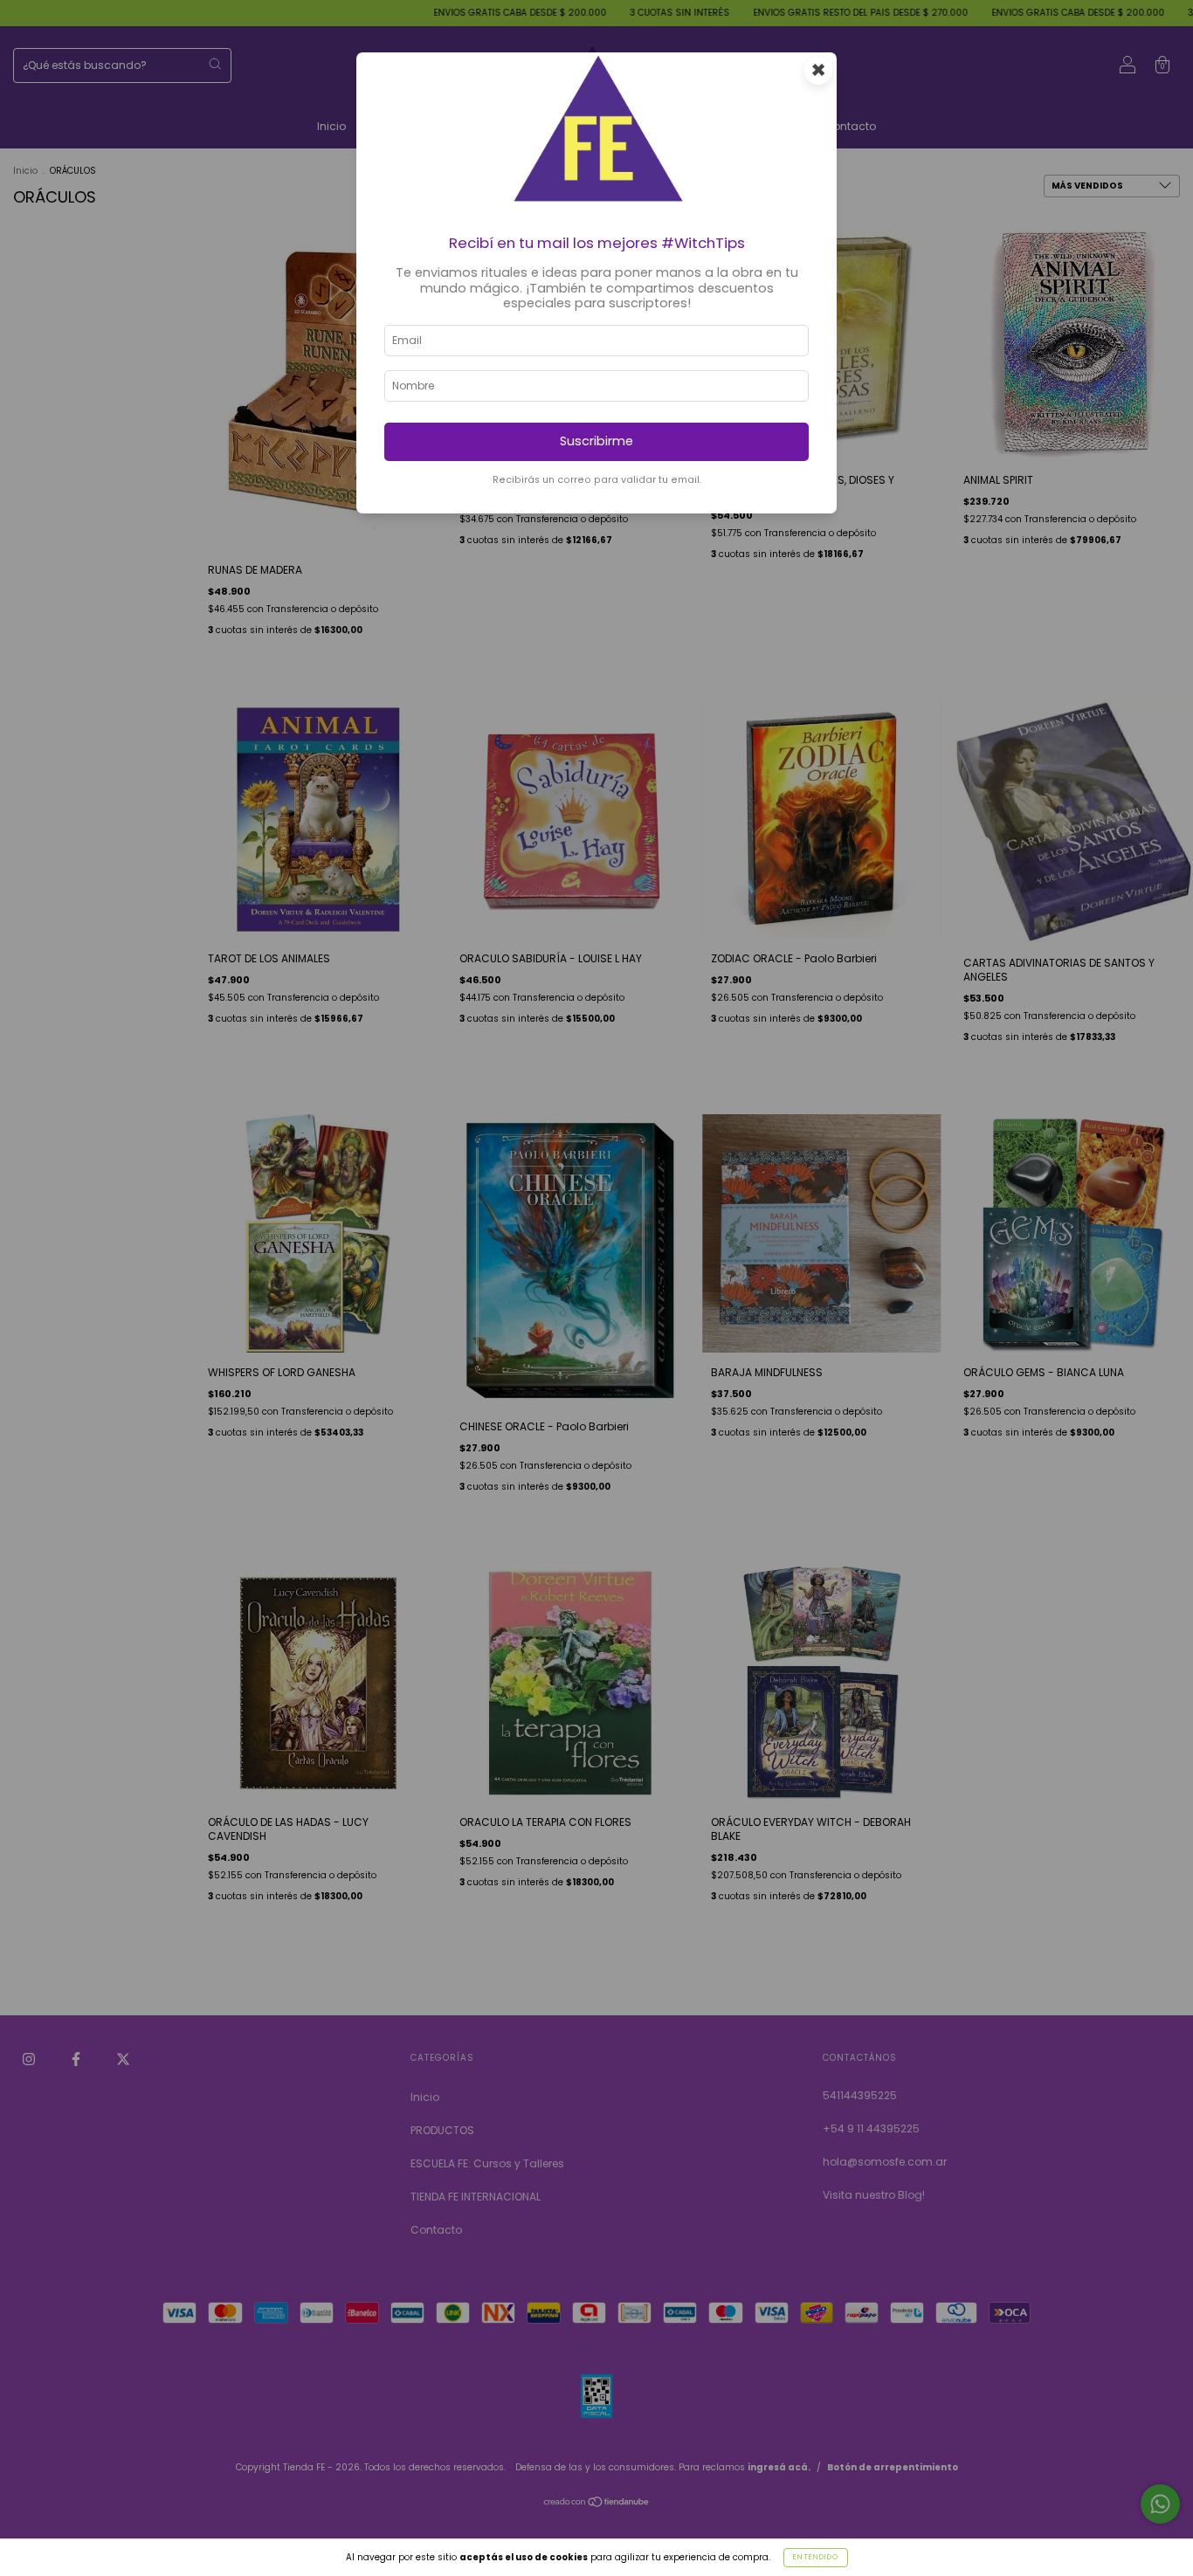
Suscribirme (596, 441)
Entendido (816, 2557)
